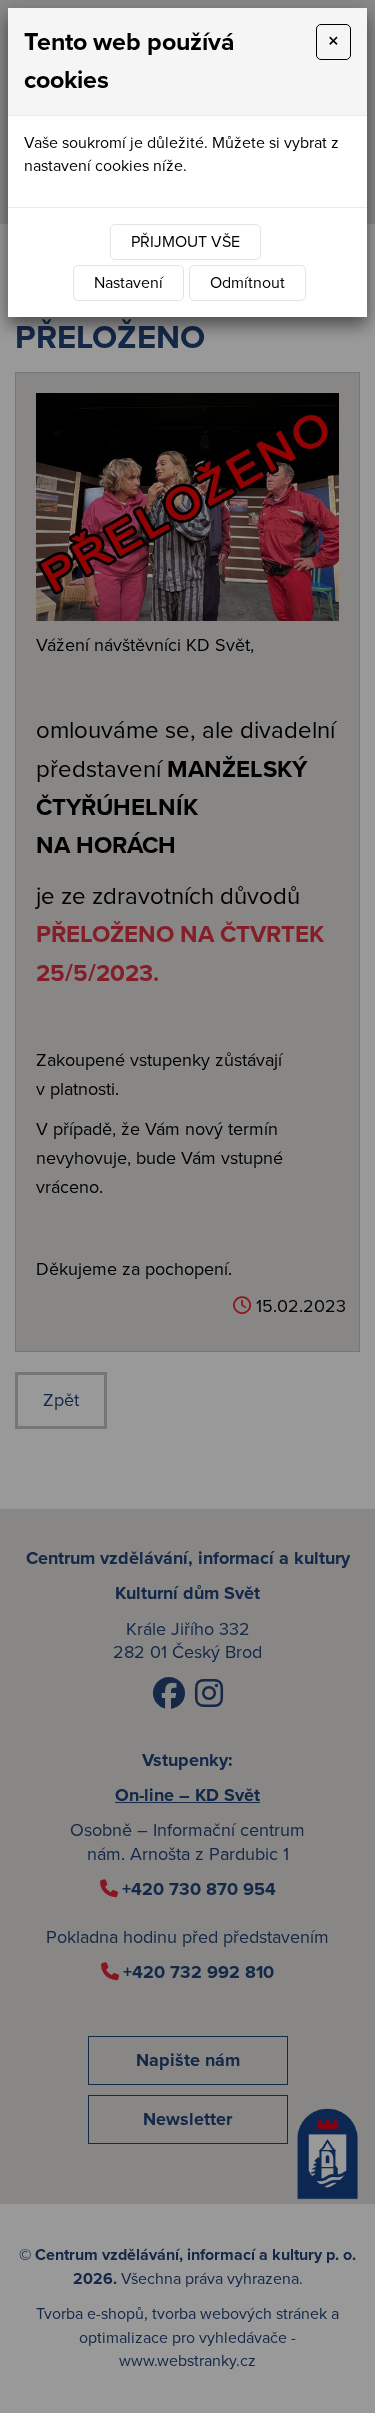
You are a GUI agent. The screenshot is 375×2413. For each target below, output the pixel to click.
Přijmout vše (185, 242)
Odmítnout (247, 283)
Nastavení (128, 283)
